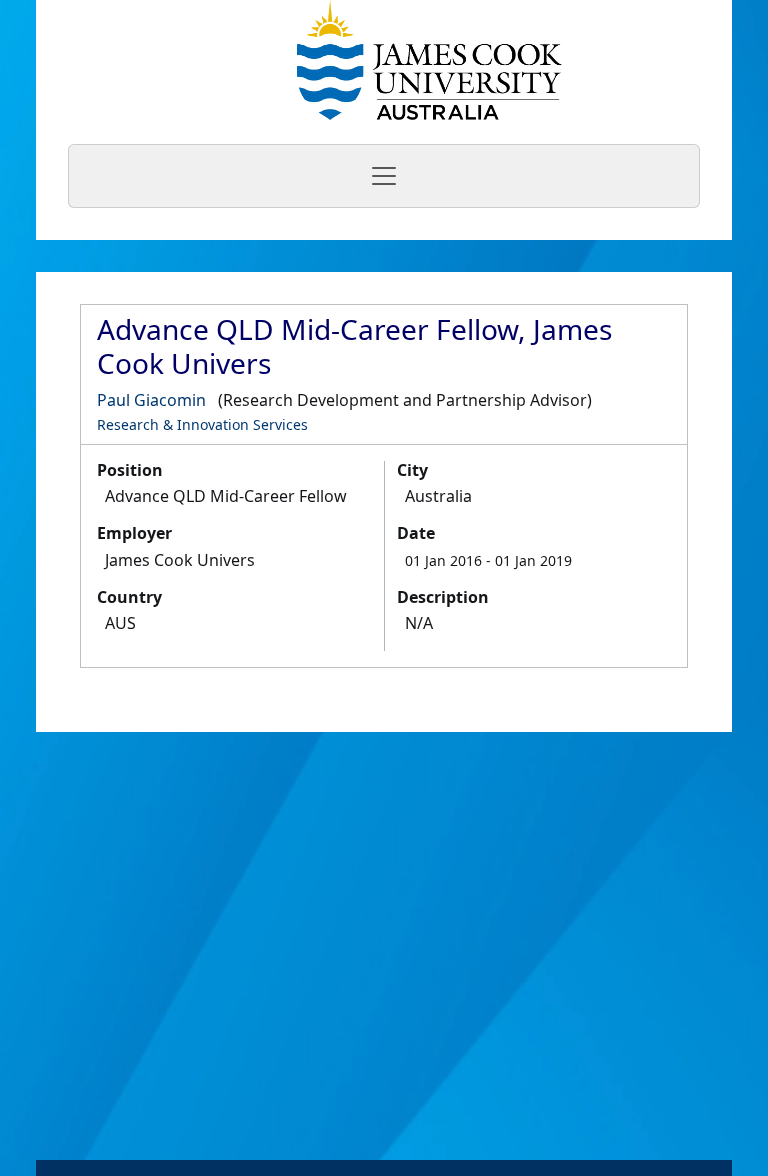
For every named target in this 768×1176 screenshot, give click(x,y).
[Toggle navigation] (384, 176)
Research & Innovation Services (202, 424)
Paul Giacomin (151, 400)
